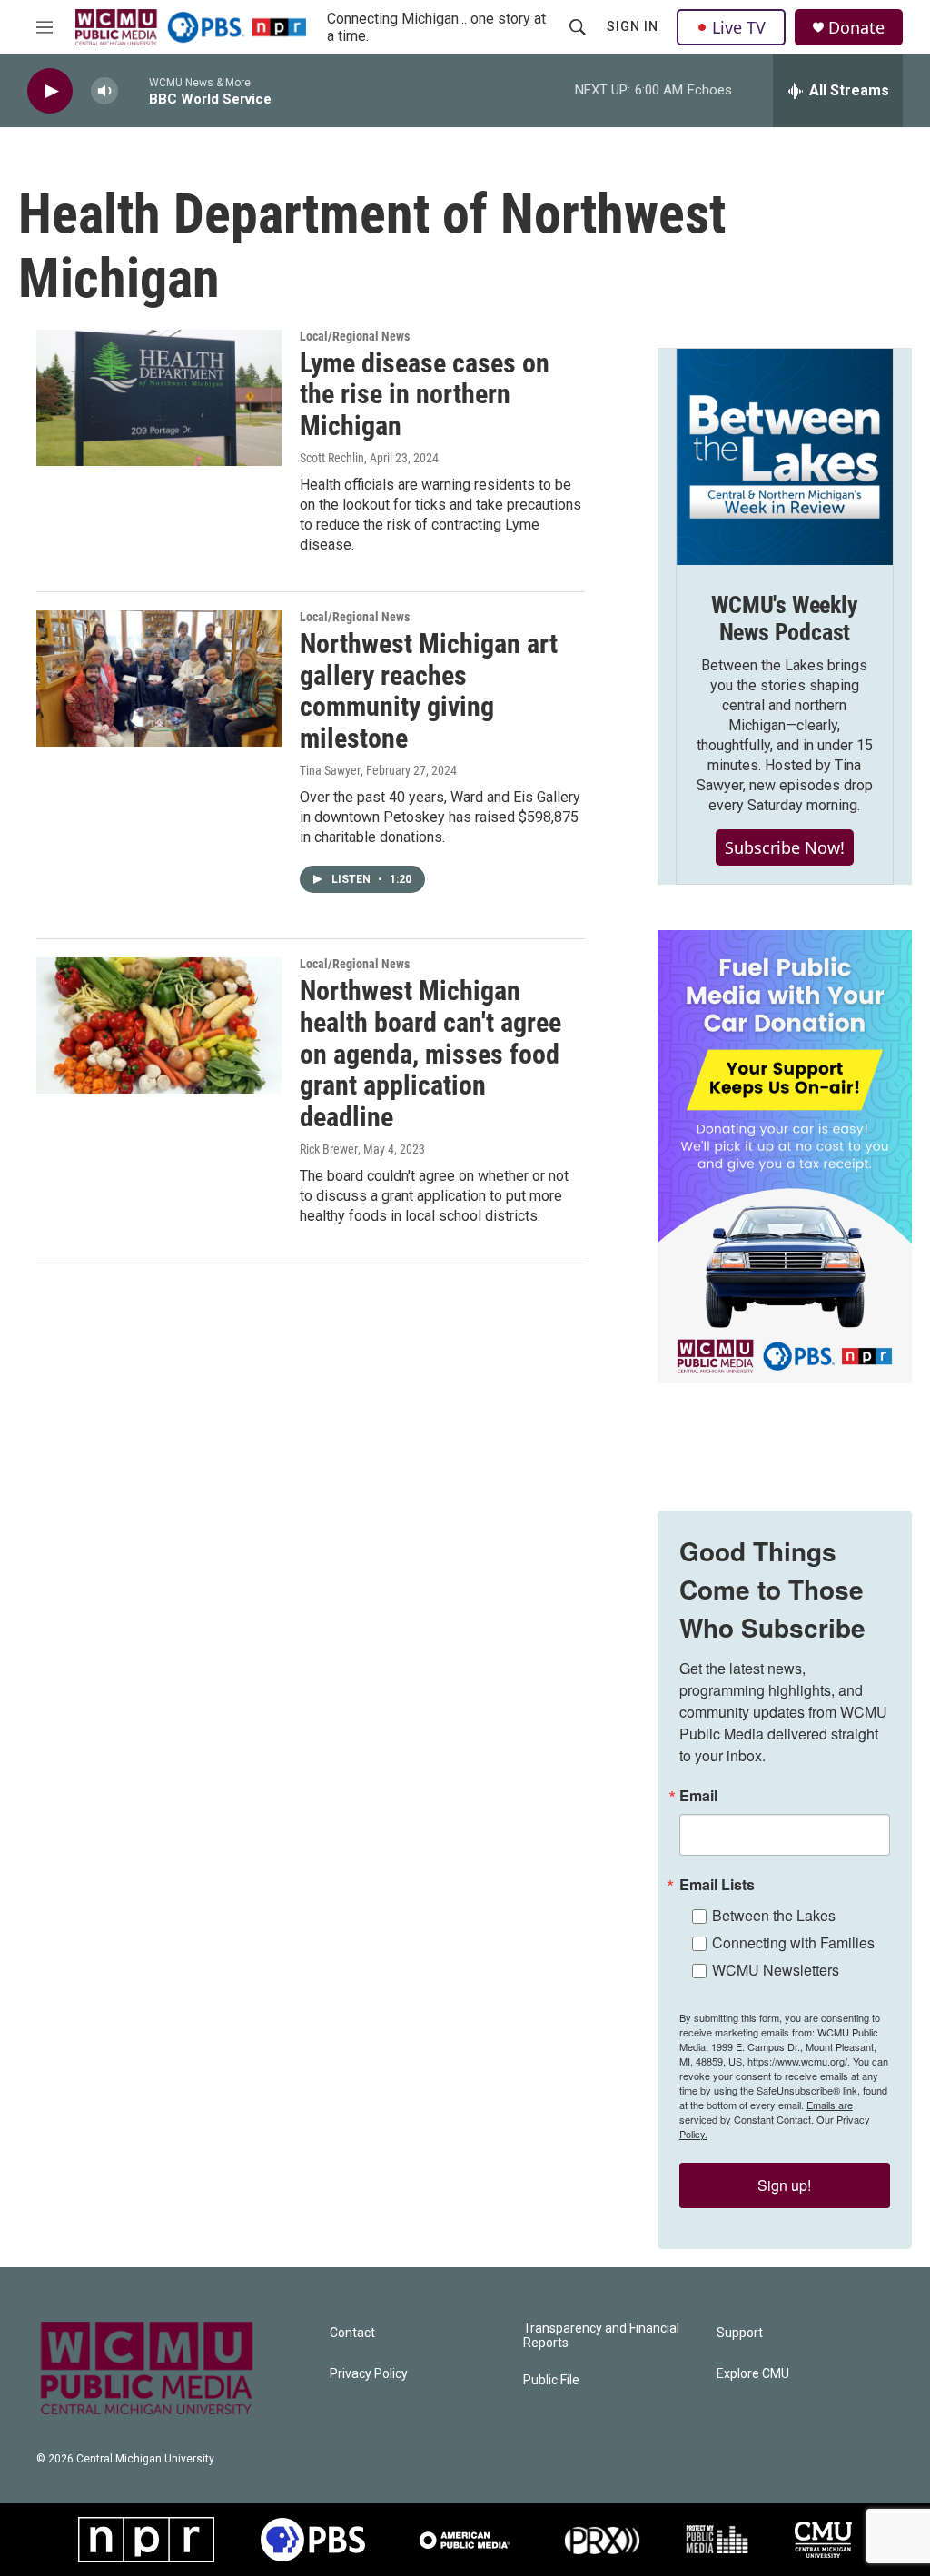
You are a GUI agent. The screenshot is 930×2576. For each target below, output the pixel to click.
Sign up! (784, 2185)
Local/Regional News (355, 336)
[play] (50, 91)
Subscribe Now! (785, 847)
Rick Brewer (329, 1149)
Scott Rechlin (332, 458)
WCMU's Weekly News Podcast (784, 619)
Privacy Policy (369, 2374)
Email (698, 1796)
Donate (856, 28)
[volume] (104, 91)
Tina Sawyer (330, 770)
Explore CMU (753, 2374)
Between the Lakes (774, 1915)
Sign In (633, 26)
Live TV (739, 27)
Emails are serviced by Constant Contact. (766, 2112)
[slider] (134, 90)
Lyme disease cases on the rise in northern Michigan (425, 395)
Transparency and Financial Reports (601, 2336)
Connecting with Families (793, 1942)
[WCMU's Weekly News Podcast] (785, 457)
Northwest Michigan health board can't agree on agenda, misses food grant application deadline (430, 1054)
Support (740, 2333)
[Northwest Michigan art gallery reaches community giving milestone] (159, 679)
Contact (352, 2333)
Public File (551, 2380)
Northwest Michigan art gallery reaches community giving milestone (429, 691)
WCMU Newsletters (776, 1970)
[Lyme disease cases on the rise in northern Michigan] (159, 398)
